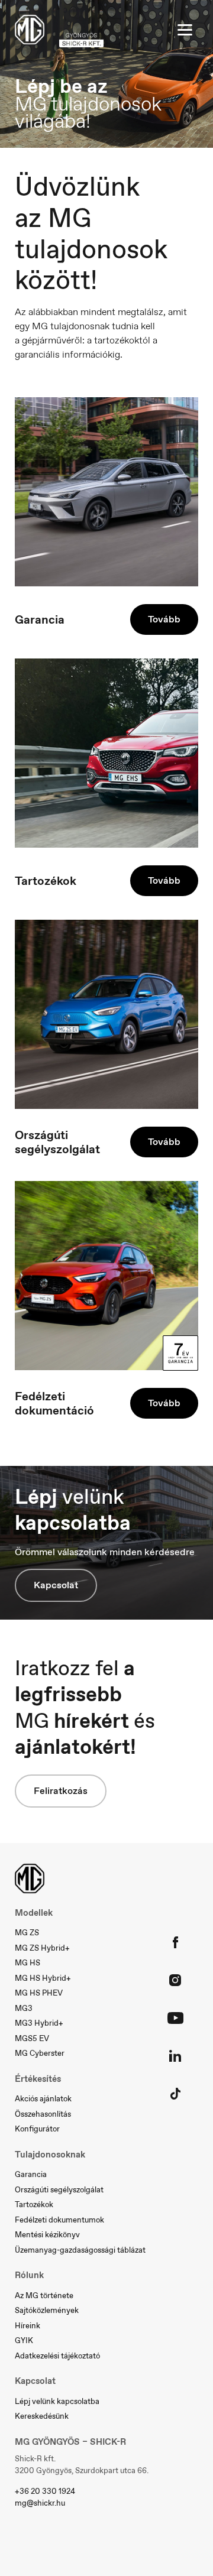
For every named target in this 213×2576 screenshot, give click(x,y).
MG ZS (27, 1933)
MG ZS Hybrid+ (42, 1948)
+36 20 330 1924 (45, 2491)
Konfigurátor (37, 2129)
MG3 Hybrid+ (39, 2023)
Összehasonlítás (43, 2114)
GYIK (24, 2340)
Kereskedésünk (42, 2416)
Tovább (164, 619)
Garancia (31, 2174)
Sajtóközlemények (47, 2310)
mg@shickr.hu (40, 2503)
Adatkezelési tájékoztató (57, 2356)
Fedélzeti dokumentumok (59, 2220)
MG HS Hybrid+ (43, 1978)
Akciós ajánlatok (43, 2099)
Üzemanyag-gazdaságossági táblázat (80, 2250)
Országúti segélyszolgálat (59, 2190)
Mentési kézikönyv (47, 2235)
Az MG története (44, 2296)
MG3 (24, 2008)
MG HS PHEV (39, 1993)
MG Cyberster (40, 2053)
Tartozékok (34, 2204)
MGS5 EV (32, 2038)
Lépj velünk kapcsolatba (57, 2401)
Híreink (28, 2326)
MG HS (28, 1963)
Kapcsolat (56, 1585)
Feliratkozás (61, 1791)
